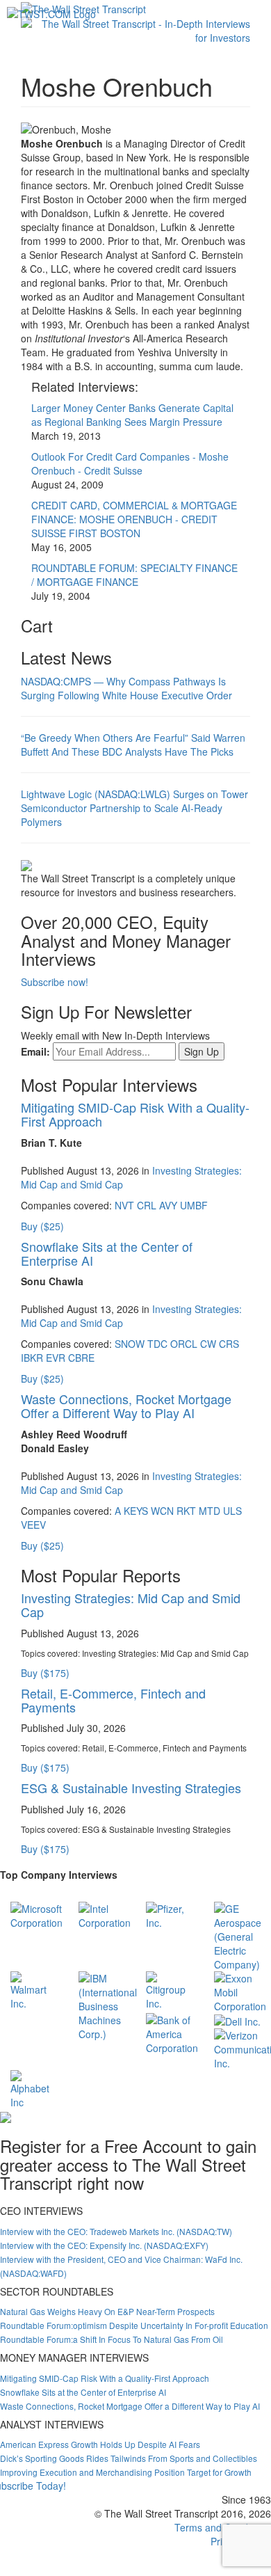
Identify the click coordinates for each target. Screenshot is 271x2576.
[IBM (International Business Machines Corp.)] (108, 2004)
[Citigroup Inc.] (170, 1989)
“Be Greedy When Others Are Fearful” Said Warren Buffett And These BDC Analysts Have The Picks (133, 745)
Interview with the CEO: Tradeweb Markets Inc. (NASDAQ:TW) (116, 2231)
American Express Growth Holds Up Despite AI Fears (100, 2444)
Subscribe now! (55, 982)
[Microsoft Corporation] (36, 1914)
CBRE (81, 1358)
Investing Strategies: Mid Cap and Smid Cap (131, 1605)
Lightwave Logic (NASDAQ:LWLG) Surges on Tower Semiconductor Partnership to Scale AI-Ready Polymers (134, 808)
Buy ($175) (45, 1673)
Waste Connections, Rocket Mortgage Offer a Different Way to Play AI (126, 1406)
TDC (157, 1344)
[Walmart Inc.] (34, 1989)
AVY (168, 1205)
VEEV (33, 1525)
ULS (232, 1511)
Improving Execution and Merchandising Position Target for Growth (126, 2472)
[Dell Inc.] (237, 2020)
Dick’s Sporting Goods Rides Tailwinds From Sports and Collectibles (129, 2458)
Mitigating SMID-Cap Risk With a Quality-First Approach (135, 1114)
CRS (229, 1344)
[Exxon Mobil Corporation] (240, 1990)
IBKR (32, 1358)
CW (208, 1344)
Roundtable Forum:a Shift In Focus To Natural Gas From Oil (112, 2339)
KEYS (136, 1511)
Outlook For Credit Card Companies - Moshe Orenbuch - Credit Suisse (130, 463)
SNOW (130, 1344)
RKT (186, 1511)
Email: (35, 1051)
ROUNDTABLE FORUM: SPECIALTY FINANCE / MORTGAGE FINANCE (134, 575)
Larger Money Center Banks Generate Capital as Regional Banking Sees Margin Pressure (132, 415)
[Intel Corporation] (105, 1914)
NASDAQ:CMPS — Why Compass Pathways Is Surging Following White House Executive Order (126, 688)
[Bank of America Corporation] (172, 2032)
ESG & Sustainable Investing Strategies (131, 1788)
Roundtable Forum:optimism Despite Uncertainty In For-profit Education (134, 2325)
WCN (162, 1511)
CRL (147, 1205)
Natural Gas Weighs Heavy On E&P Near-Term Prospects (107, 2311)
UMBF (194, 1205)
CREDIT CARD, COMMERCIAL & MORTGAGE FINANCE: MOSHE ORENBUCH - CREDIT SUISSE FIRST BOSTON (134, 519)
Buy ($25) (42, 1226)
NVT (124, 1205)
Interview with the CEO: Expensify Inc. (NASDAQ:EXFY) (104, 2245)
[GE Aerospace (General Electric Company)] (238, 1934)
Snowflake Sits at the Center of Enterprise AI (107, 1253)
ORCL (184, 1344)
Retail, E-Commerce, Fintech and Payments (113, 1700)
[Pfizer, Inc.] (170, 1914)
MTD (210, 1511)
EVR (56, 1358)
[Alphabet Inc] (34, 2088)
